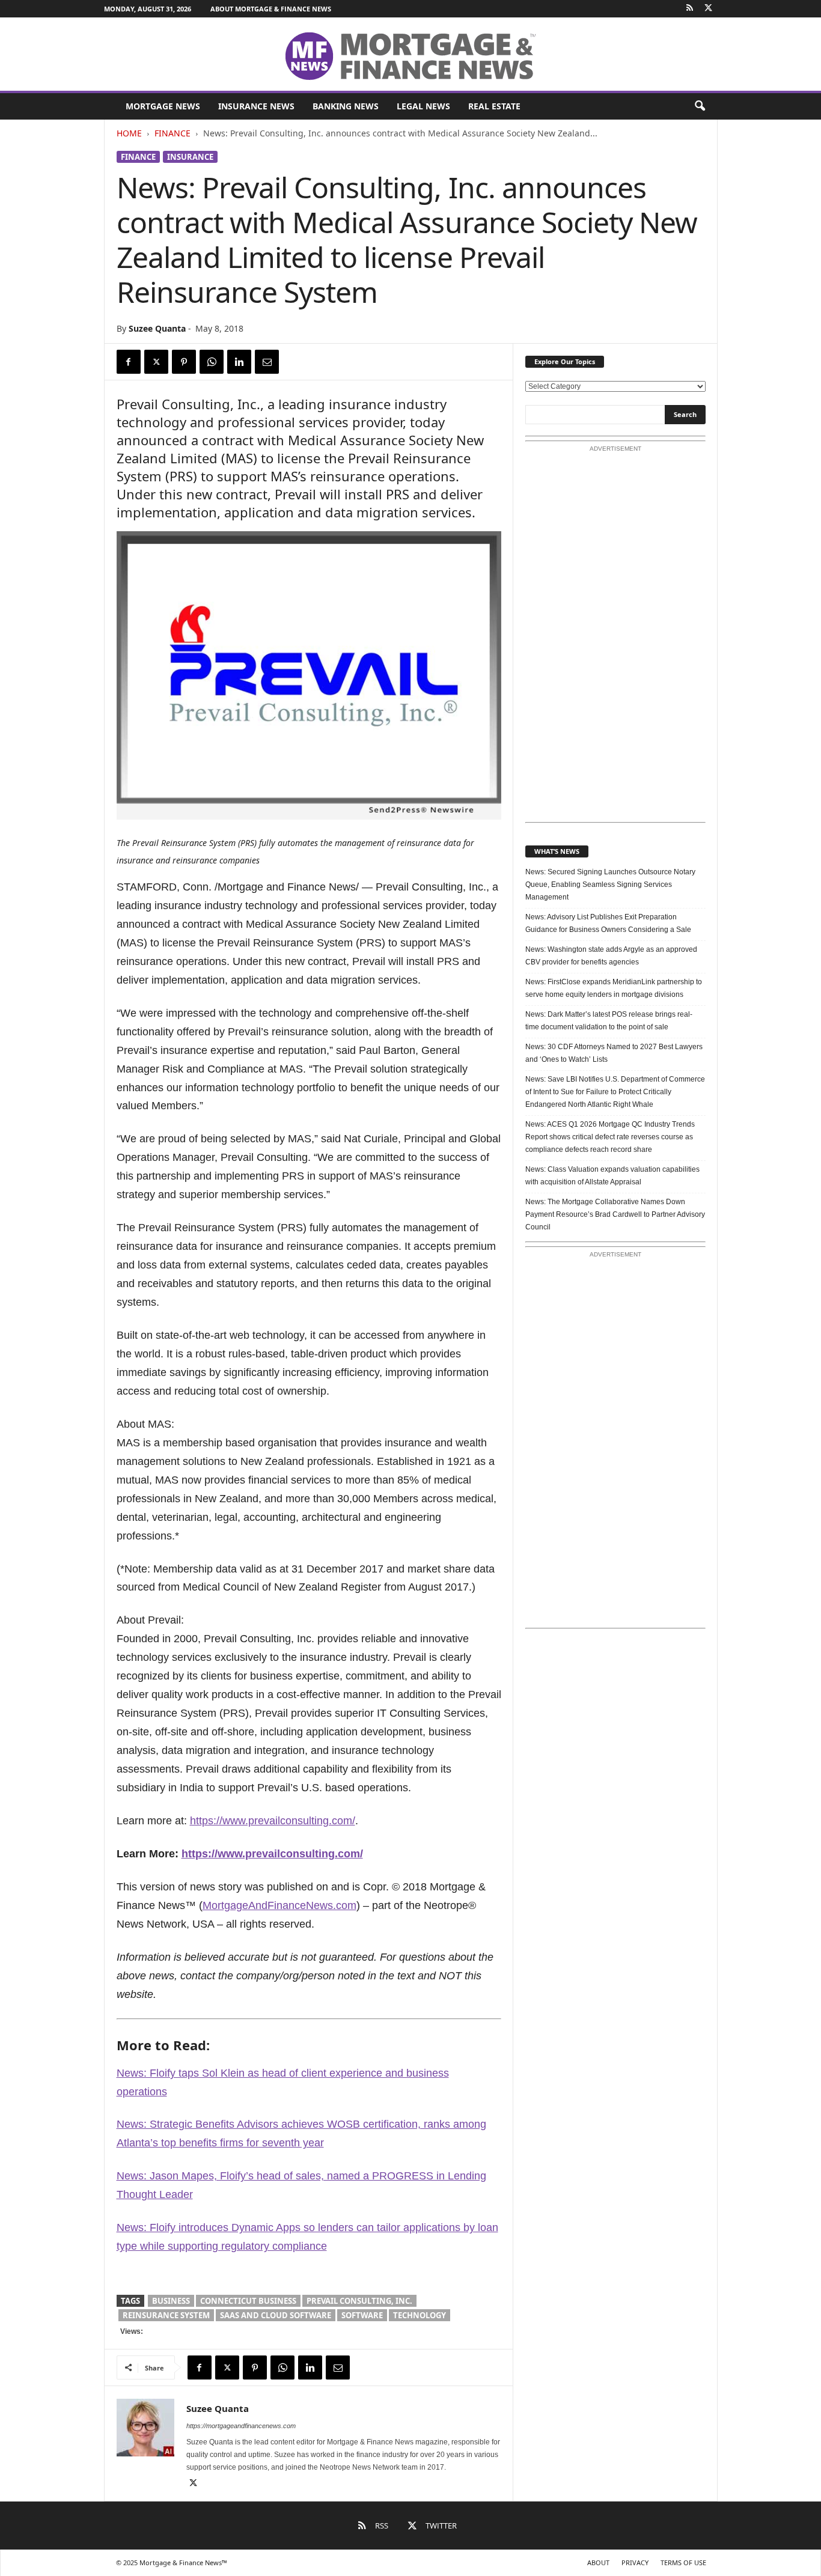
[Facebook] (129, 362)
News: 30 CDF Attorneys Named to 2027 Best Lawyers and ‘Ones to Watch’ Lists (614, 1053)
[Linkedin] (239, 362)
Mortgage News (163, 106)
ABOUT (598, 2562)
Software (362, 2315)
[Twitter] (709, 9)
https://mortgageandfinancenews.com (241, 2426)
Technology (420, 2315)
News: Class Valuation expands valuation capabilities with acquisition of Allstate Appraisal (612, 1176)
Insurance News (256, 106)
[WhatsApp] (212, 362)
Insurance (190, 157)
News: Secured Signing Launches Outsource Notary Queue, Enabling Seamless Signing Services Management (610, 885)
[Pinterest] (184, 362)
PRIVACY (635, 2562)
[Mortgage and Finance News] (410, 55)
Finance (172, 133)
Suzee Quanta (157, 328)
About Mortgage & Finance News (271, 9)
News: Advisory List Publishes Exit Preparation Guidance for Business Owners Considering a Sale (608, 923)
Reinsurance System (166, 2315)
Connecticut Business (248, 2301)
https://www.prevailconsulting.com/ (273, 1821)
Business (171, 2301)
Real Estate (494, 106)
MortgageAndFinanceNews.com (279, 1905)
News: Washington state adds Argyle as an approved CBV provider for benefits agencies (611, 956)
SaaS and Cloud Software (276, 2315)
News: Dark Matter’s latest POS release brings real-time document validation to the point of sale (609, 1021)
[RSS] (690, 9)
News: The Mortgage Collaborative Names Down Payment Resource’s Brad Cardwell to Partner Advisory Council (615, 1214)
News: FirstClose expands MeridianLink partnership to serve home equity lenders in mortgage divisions (614, 988)
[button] (700, 106)
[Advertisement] (615, 638)
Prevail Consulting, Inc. (359, 2301)
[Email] (267, 362)
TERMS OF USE (683, 2562)
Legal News (423, 106)
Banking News (346, 106)
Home (129, 133)
